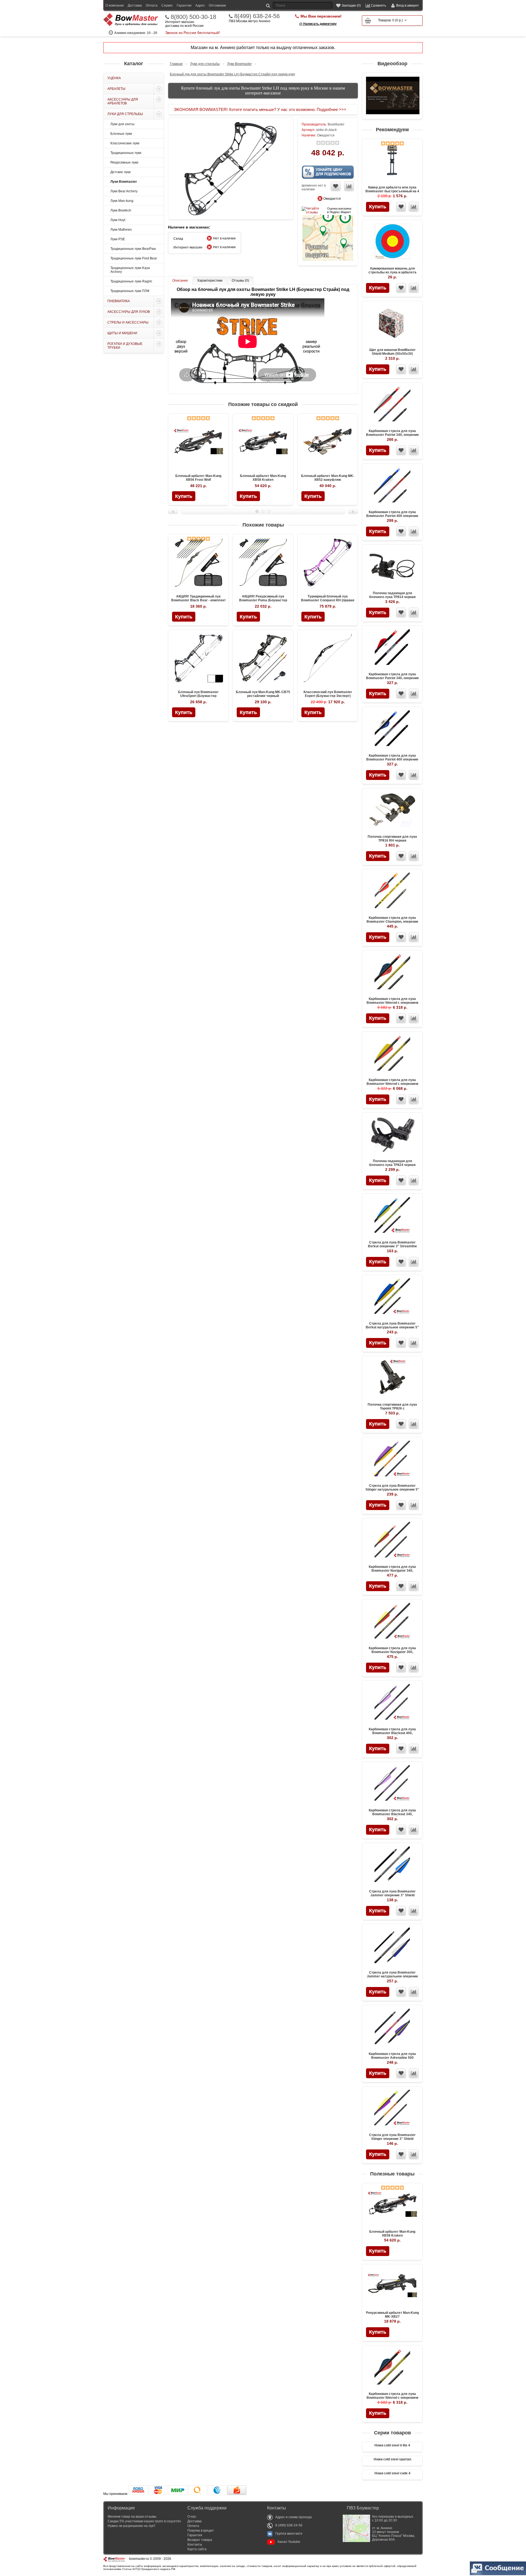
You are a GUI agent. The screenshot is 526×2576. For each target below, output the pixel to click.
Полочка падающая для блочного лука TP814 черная (392, 595)
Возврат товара (200, 2540)
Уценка (114, 78)
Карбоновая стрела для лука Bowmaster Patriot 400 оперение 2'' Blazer (392, 759)
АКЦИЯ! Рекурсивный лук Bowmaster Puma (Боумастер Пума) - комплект (263, 600)
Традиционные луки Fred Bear (134, 258)
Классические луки (125, 143)
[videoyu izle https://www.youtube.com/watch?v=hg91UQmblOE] (393, 96)
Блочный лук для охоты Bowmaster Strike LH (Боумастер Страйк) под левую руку (232, 74)
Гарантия (195, 2535)
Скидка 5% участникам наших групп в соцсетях (144, 2521)
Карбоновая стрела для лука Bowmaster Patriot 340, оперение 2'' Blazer (392, 678)
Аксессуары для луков (129, 312)
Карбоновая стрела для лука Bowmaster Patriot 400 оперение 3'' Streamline (392, 516)
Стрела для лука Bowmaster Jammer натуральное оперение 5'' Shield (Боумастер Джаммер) (392, 1976)
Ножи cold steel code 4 (392, 2473)
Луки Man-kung (122, 201)
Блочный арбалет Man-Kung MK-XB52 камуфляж (328, 478)
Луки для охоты (122, 124)
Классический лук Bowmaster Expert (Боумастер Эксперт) (328, 694)
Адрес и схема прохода (294, 2517)
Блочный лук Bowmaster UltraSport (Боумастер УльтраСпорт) (198, 696)
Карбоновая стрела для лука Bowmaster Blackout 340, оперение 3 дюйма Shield (392, 1814)
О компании (115, 5)
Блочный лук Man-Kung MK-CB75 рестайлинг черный (263, 694)
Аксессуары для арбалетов (123, 101)
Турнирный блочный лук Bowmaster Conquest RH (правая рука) (328, 600)
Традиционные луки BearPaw (133, 249)
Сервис (167, 5)
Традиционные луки (126, 153)
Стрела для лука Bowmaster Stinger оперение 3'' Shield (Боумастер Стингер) (392, 2139)
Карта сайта (197, 2549)
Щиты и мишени (122, 333)
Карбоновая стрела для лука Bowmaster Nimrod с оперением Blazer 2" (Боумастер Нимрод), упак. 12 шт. (392, 1005)
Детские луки (121, 172)
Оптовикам (217, 5)
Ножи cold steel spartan (392, 2459)
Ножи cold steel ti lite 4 (392, 2445)
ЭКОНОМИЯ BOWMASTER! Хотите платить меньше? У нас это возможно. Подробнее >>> (260, 109)
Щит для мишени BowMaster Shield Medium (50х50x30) (392, 352)
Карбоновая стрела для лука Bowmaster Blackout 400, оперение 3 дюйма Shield (392, 1733)
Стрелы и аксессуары (128, 322)
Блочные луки (121, 134)
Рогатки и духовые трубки (125, 346)
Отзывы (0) (240, 281)
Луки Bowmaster (124, 182)
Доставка (135, 5)
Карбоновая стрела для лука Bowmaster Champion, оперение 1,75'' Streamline (392, 922)
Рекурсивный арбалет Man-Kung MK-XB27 (392, 2315)
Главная (176, 64)
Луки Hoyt (118, 220)
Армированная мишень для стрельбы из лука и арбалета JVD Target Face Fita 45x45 (392, 272)
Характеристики (210, 281)
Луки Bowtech (121, 210)
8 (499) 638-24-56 (289, 2525)
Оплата (152, 5)
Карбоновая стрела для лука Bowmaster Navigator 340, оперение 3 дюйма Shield (392, 1571)
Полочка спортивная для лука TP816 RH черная (392, 839)
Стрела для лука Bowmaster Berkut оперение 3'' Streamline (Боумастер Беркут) (392, 1246)
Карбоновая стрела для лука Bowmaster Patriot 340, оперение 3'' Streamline (392, 435)
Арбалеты (116, 89)
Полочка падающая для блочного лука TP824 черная (392, 1163)
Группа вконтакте (289, 2534)
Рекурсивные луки (124, 162)
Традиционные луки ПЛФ (130, 291)
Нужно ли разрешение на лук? (131, 2526)
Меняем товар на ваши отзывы (132, 2517)
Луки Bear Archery (124, 191)
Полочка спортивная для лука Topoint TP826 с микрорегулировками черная (392, 1408)
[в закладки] (401, 207)
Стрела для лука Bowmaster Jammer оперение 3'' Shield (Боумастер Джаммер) (392, 1895)
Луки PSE (118, 239)
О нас (192, 2517)
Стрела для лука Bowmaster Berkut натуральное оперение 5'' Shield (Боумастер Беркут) (392, 1327)
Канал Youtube (289, 2542)
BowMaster (336, 124)
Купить (378, 207)
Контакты (195, 2544)
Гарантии (184, 5)
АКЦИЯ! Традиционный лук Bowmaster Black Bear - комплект (198, 598)
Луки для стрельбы (125, 114)
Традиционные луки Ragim (131, 281)
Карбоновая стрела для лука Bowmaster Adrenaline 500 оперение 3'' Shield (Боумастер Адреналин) (392, 2060)
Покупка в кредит (201, 2531)
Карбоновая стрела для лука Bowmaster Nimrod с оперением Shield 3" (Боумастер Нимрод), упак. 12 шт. (392, 1086)
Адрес (200, 5)
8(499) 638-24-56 (257, 16)
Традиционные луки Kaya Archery (130, 270)
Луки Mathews (121, 230)
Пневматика (119, 301)
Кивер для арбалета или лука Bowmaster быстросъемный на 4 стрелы (392, 191)
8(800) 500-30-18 (193, 17)
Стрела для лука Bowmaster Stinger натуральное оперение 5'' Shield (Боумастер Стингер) (392, 1489)
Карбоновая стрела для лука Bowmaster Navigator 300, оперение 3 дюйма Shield (392, 1652)
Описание (180, 281)
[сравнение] (414, 207)
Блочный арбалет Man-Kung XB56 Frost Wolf (198, 478)
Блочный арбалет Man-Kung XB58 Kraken (392, 2234)
